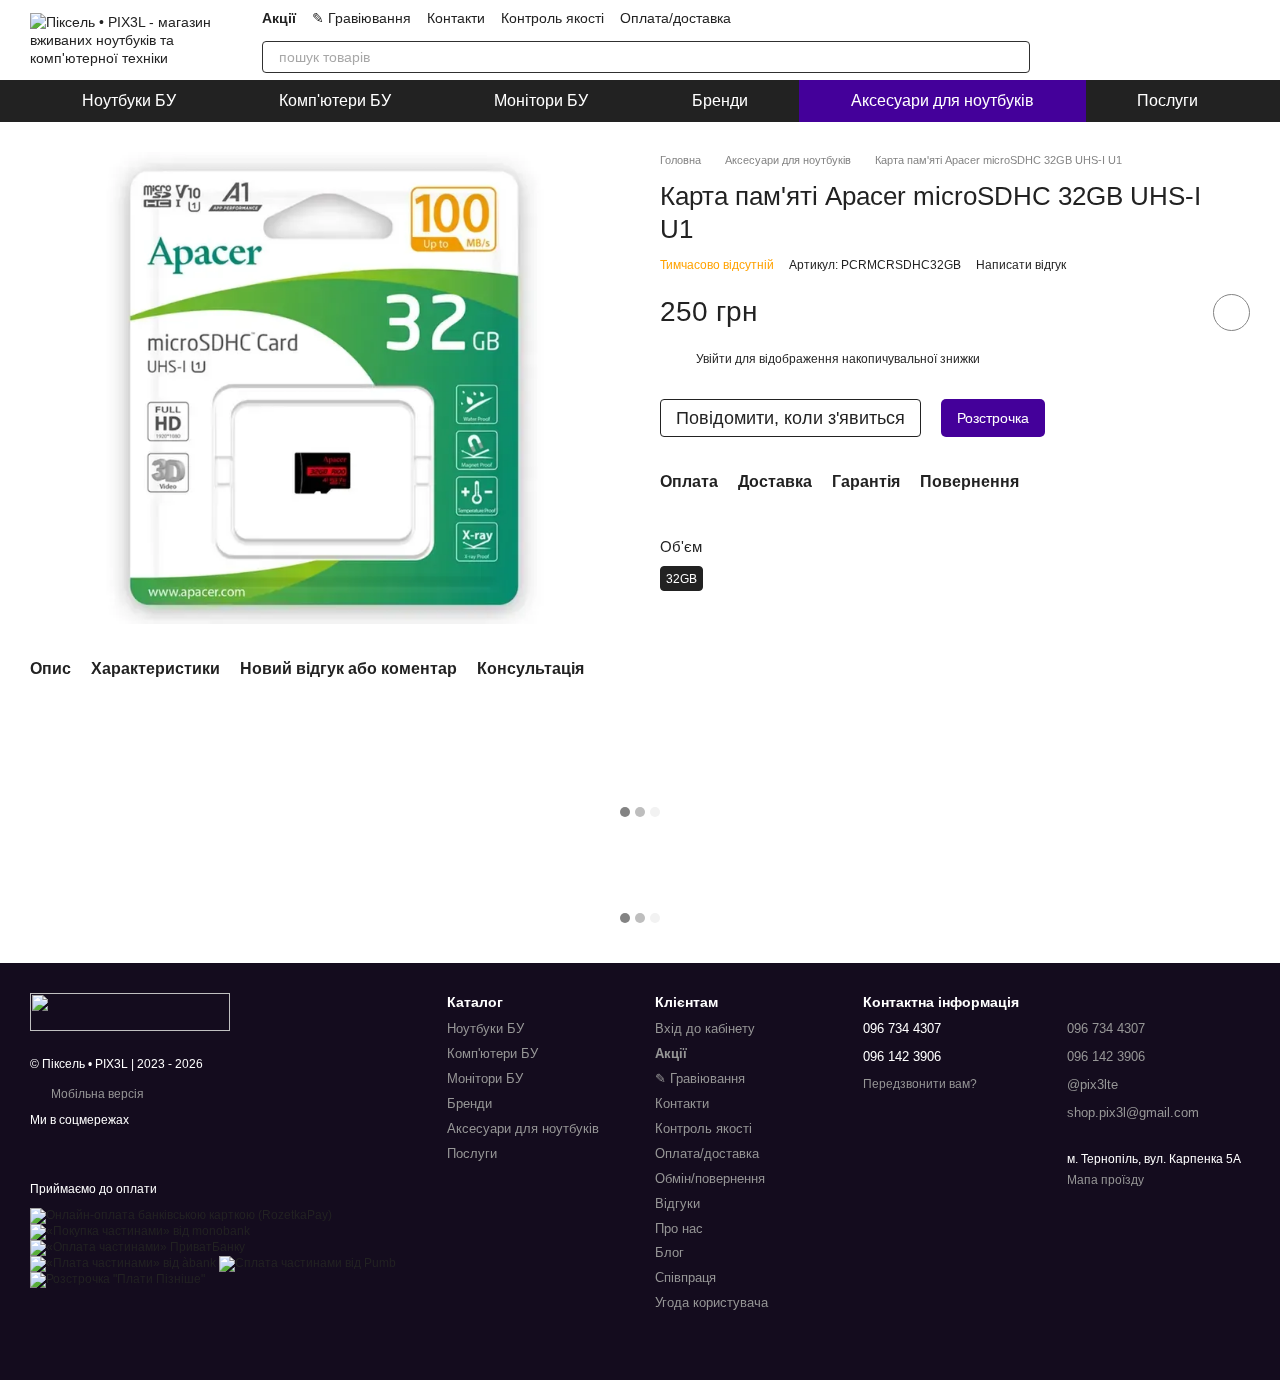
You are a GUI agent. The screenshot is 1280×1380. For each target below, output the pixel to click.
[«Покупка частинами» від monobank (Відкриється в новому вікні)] (140, 1231)
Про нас (679, 1228)
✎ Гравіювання (361, 18)
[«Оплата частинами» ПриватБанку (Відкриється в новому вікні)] (137, 1247)
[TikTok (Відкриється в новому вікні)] (878, 18)
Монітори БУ (541, 100)
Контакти (456, 18)
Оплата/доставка (675, 18)
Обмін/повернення (710, 1178)
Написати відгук (1021, 266)
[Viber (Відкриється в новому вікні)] (950, 18)
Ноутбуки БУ (129, 100)
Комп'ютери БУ (335, 100)
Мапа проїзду (1105, 1180)
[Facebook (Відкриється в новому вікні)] (998, 18)
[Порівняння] (1130, 40)
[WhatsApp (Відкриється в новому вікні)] (974, 18)
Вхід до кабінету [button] (705, 1028)
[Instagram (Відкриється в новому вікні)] (854, 18)
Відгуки (677, 1203)
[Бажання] (1182, 40)
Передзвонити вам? (920, 1084)
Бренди (720, 100)
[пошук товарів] (1014, 57)
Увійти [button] (714, 359)
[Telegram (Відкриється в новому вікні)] (926, 18)
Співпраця (685, 1277)
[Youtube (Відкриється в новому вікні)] (902, 18)
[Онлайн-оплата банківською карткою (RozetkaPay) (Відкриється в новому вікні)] (181, 1215)
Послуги (1167, 100)
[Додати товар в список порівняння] (1175, 312)
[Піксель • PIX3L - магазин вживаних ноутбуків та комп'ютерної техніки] (130, 1011)
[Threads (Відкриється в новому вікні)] (1022, 18)
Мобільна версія (96, 1094)
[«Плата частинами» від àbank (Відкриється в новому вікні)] (123, 1263)
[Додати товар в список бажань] (1231, 312)
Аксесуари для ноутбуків (942, 100)
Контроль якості (552, 18)
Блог (669, 1252)
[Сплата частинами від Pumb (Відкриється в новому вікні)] (307, 1263)
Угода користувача (711, 1302)
